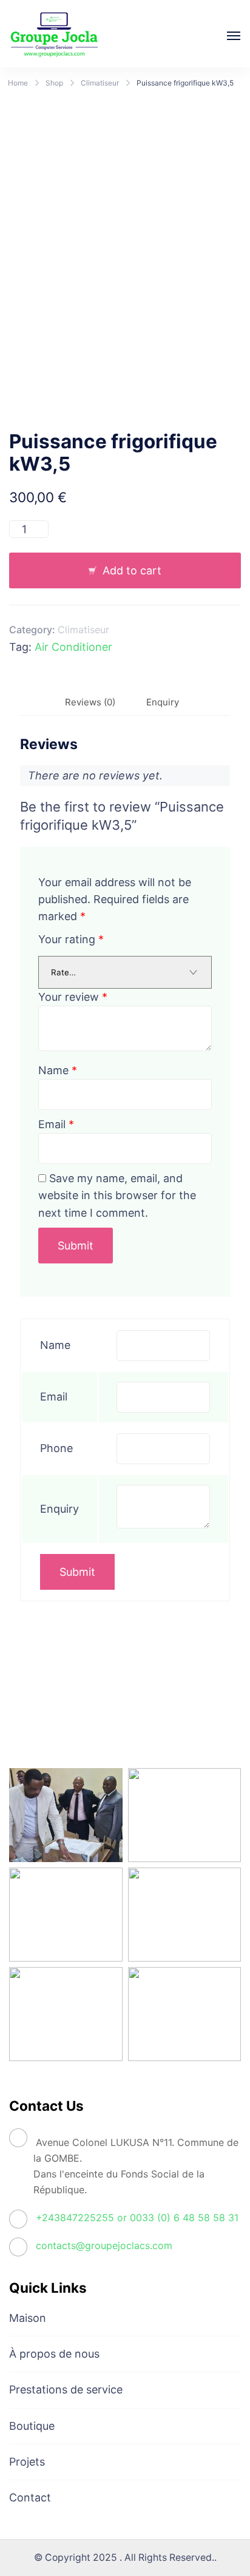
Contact (30, 2497)
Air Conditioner (73, 647)
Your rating (71, 939)
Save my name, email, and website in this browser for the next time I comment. (117, 1195)
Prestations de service (66, 2389)
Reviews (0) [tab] (90, 702)
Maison (28, 2318)
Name (58, 1070)
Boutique (32, 2426)
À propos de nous (54, 2354)
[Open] (234, 36)
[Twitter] (137, 1712)
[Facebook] (27, 1712)
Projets (27, 2462)
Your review (73, 997)
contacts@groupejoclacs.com (104, 2245)
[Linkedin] (100, 1712)
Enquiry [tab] (163, 702)
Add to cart (132, 570)
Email (56, 1124)
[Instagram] (64, 1712)
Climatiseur (83, 630)
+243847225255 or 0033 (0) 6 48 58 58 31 (137, 2218)
